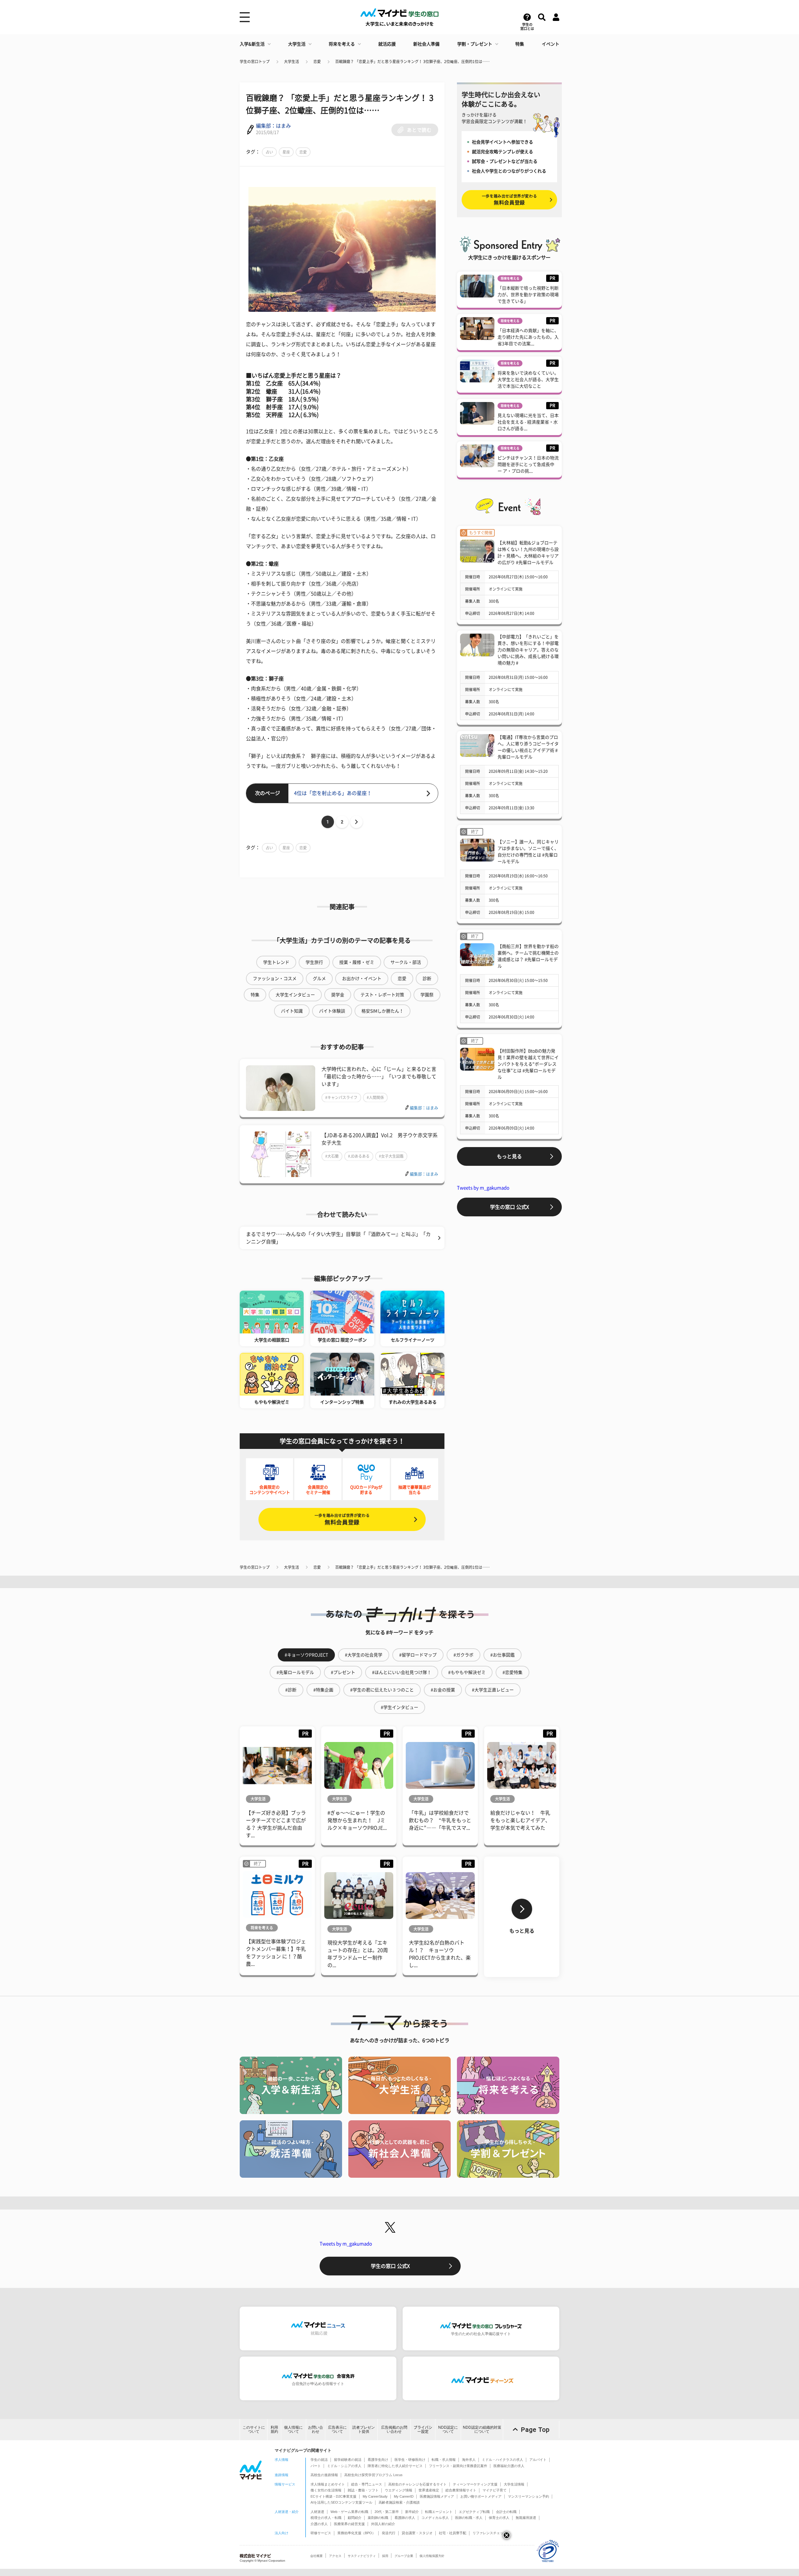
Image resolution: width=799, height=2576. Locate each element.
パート (316, 2466)
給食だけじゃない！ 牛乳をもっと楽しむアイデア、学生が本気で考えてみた (520, 1820)
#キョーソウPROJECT (306, 1655)
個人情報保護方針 (432, 2556)
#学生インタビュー (399, 1707)
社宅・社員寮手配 (453, 2533)
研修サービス (321, 2533)
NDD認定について (448, 2429)
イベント (551, 44)
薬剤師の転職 (378, 2518)
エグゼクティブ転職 (474, 2512)
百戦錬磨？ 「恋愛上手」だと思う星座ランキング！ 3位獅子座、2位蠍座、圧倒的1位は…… (412, 61)
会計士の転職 (506, 2512)
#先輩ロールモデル (295, 1672)
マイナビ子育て (495, 2490)
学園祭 (427, 995)
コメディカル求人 (435, 2518)
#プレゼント (343, 1672)
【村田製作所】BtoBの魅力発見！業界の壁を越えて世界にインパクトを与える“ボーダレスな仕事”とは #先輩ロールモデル (528, 1064)
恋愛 (317, 61)
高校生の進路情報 (324, 2475)
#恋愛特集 (512, 1672)
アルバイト (538, 2460)
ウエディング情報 (399, 2490)
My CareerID (404, 2496)
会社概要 (316, 2556)
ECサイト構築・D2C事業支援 (333, 2496)
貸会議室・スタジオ (417, 2533)
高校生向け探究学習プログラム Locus (373, 2475)
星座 (286, 152)
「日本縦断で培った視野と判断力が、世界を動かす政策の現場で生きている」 (528, 295)
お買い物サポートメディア (481, 2496)
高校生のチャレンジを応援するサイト (417, 2484)
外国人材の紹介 (383, 2524)
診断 (427, 979)
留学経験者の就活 (348, 2460)
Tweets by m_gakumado (483, 1188)
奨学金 (338, 995)
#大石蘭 (332, 1156)
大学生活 (297, 44)
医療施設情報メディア (437, 2496)
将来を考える (342, 44)
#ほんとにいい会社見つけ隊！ (402, 1672)
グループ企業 (404, 2556)
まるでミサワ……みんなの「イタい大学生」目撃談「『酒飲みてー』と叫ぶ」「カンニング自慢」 (338, 1238)
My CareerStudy (375, 2496)
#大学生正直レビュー (493, 1690)
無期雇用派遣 (526, 2518)
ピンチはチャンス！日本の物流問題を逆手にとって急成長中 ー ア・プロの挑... (528, 464)
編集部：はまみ (273, 126)
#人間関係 (375, 1097)
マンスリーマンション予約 (528, 2496)
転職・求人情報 (444, 2460)
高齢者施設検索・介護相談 (399, 2502)
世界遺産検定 (429, 2490)
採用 (385, 2556)
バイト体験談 (332, 1011)
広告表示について (337, 2429)
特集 (520, 44)
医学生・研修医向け (410, 2460)
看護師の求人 (405, 2518)
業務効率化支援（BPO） (356, 2533)
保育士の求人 (499, 2518)
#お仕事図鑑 (502, 1655)
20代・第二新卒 (387, 2512)
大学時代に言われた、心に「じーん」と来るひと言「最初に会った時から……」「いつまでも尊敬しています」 (379, 1077)
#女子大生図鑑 (391, 1156)
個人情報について (293, 2429)
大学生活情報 (514, 2484)
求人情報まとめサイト (328, 2484)
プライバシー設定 (423, 2429)
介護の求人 (319, 2524)
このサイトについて (254, 2429)
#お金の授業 (443, 1690)
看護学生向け (378, 2460)
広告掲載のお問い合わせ (394, 2429)
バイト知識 (292, 1011)
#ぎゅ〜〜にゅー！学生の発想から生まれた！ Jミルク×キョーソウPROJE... (357, 1820)
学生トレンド (276, 962)
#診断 (291, 1690)
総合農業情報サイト (461, 2490)
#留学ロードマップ (418, 1655)
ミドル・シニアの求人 (344, 2466)
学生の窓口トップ (255, 61)
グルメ (319, 979)
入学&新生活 (252, 44)
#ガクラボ (463, 1655)
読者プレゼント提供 (364, 2429)
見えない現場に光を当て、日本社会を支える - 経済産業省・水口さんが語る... (528, 422)
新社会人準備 (426, 44)
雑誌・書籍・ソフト (363, 2490)
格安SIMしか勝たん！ (382, 1011)
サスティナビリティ (362, 2556)
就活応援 (387, 44)
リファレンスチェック (490, 2533)
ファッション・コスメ (275, 979)
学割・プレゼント (475, 44)
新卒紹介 (412, 2512)
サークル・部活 (406, 962)
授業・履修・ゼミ (357, 962)
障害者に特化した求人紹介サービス (395, 2466)
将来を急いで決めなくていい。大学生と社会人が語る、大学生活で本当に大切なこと (528, 380)
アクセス (335, 2556)
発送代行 (389, 2533)
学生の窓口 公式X (510, 1207)
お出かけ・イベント (362, 979)
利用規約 (274, 2429)
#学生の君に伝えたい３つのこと (382, 1690)
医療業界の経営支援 (349, 2524)
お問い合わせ (316, 2429)
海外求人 (469, 2460)
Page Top (535, 2430)
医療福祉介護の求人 (509, 2466)
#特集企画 (323, 1690)
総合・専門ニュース (367, 2484)
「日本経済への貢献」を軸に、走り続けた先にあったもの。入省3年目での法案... (528, 337)
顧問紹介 (355, 2518)
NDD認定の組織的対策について (482, 2429)
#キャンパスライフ (341, 1097)
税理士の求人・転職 (326, 2518)
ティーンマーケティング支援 (475, 2484)
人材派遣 (317, 2512)
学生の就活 (319, 2460)
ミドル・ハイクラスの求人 (502, 2460)
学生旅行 (314, 962)
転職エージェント (439, 2512)
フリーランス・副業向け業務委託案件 (458, 2466)
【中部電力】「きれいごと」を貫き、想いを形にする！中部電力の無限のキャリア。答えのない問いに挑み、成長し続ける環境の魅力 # (528, 650)
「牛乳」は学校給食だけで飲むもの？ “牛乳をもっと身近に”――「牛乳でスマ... (440, 1820)
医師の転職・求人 (469, 2518)
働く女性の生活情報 (326, 2490)
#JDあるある (359, 1156)
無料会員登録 (342, 1519)
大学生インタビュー (295, 995)
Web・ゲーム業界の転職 (349, 2512)
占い (269, 152)
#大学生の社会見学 (364, 1655)
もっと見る (509, 1156)
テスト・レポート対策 (382, 995)
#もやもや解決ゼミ (467, 1672)
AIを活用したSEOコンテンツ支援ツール (341, 2502)
